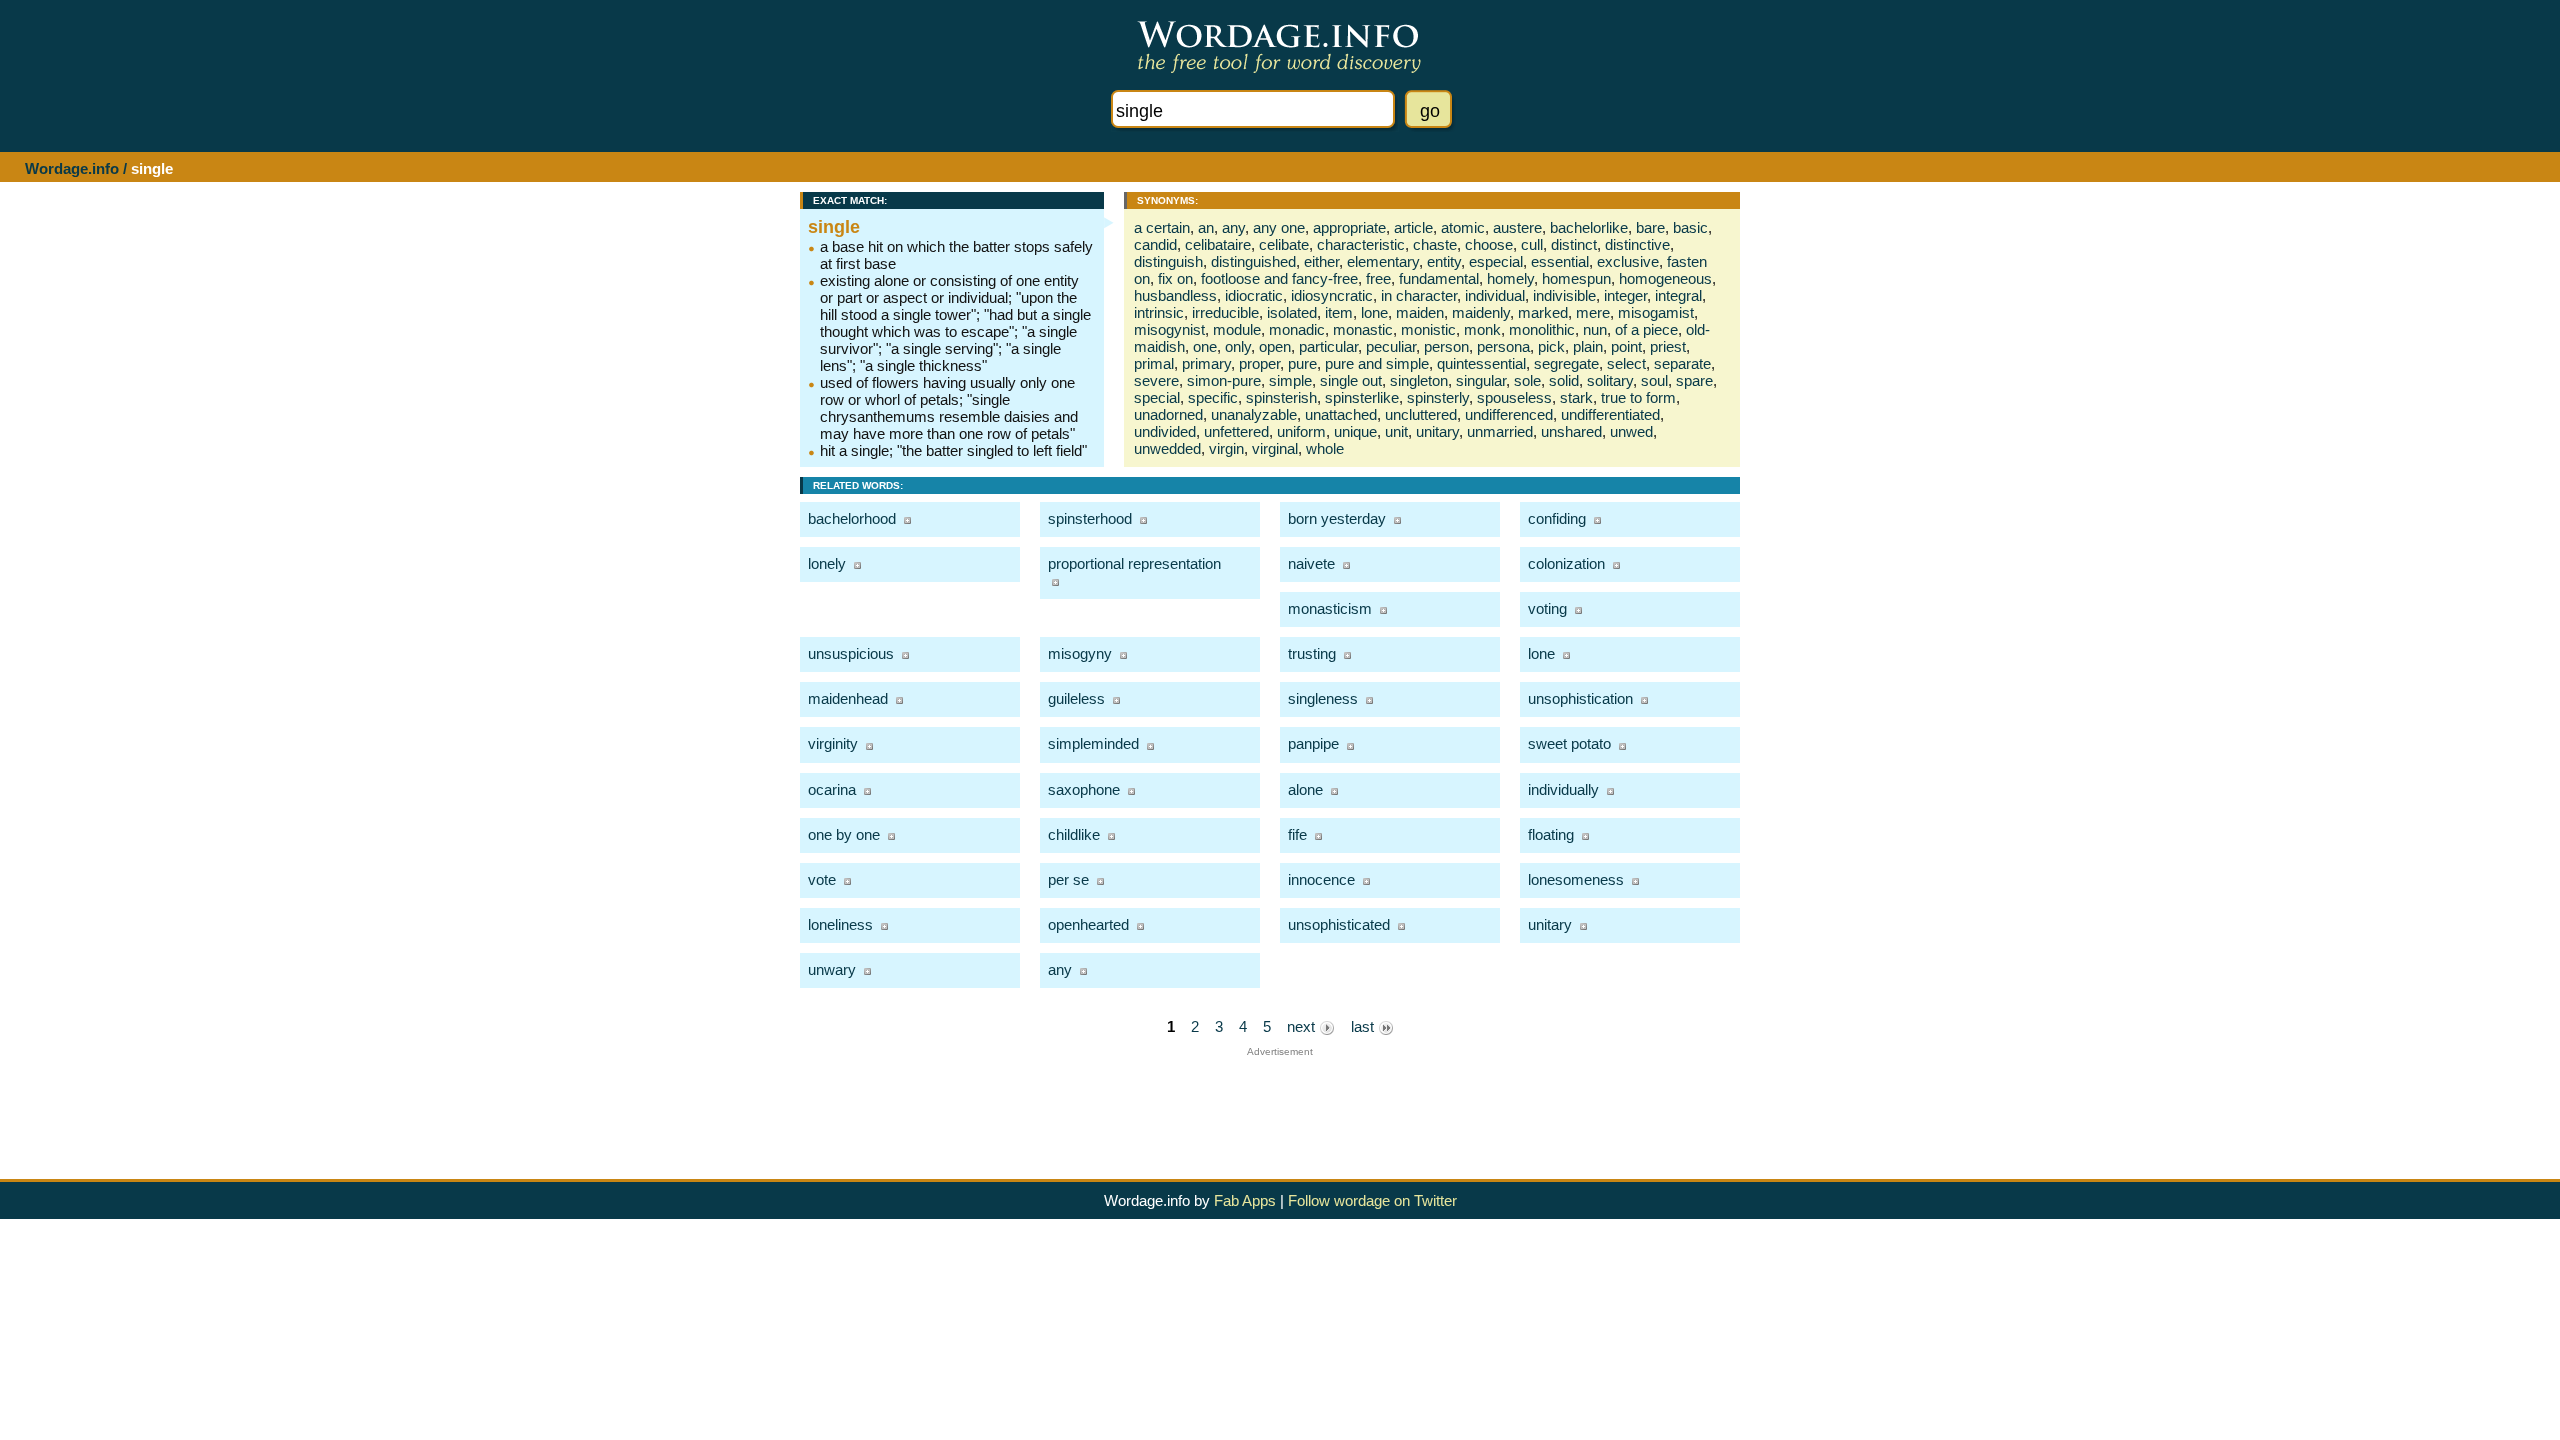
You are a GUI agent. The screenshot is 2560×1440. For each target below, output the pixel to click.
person (1446, 346)
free (1378, 278)
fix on (1175, 278)
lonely (827, 563)
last (1364, 1026)
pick (1551, 346)
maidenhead (848, 698)
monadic (1297, 329)
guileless (1076, 698)
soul (1654, 380)
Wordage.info (72, 168)
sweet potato (1569, 743)
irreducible (1225, 312)
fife (1297, 834)
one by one (844, 834)
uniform (1301, 431)
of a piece (1646, 329)
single (834, 227)
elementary (1383, 261)
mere (1593, 312)
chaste (1435, 244)
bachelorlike (1589, 227)
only (1238, 346)
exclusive (1628, 261)
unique (1355, 431)
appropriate (1349, 227)
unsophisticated (1339, 924)
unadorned (1168, 414)
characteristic (1361, 244)
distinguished (1253, 261)
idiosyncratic (1332, 295)
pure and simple (1377, 363)
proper (1259, 363)
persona (1503, 346)
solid (1564, 380)
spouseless (1514, 397)
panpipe (1313, 743)
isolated (1292, 312)
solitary (1610, 380)
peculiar (1391, 346)
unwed (1631, 431)
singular (1481, 380)
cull (1532, 244)
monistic (1428, 329)
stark (1576, 397)
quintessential (1481, 363)
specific (1213, 397)
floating (1551, 834)
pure (1302, 363)
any (1233, 227)
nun (1595, 329)
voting (1547, 608)
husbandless (1175, 295)
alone (1305, 789)
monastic (1363, 329)
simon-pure (1224, 380)
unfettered (1236, 431)
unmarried (1500, 431)
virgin (1226, 448)
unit (1396, 431)
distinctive (1637, 244)
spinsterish (1281, 397)
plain (1588, 346)
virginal (1275, 448)
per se (1068, 879)
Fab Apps (1245, 1200)
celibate (1284, 244)
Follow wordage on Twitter (1372, 1200)
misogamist (1656, 312)
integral (1678, 295)
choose (1489, 244)
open (1275, 346)
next (1303, 1026)
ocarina (832, 789)
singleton (1419, 380)
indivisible (1564, 295)
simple (1290, 380)
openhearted (1088, 924)
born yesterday (1337, 518)
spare (1694, 380)
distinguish (1168, 261)
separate (1682, 363)
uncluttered (1421, 414)
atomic (1463, 227)
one (1205, 346)
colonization (1566, 563)
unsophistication (1580, 698)
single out (1351, 380)
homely (1510, 278)
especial (1496, 261)
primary (1206, 363)
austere (1517, 227)
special (1157, 397)
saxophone (1084, 789)
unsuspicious (851, 653)
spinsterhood (1090, 518)
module (1237, 329)
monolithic (1542, 329)
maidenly (1481, 312)
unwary (832, 969)
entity (1444, 261)
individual (1495, 295)
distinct (1574, 244)
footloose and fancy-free (1279, 278)
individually (1563, 789)
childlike (1074, 834)
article (1413, 227)
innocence (1321, 879)
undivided (1165, 431)
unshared (1571, 431)
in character (1419, 295)
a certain (1162, 227)
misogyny (1080, 653)
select (1626, 363)
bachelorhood (852, 518)
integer (1625, 295)
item (1339, 312)
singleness (1323, 698)
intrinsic (1159, 312)
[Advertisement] (1280, 1102)
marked (1543, 312)
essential (1560, 261)
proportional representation (1134, 563)
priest (1668, 346)
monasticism (1330, 608)
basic (1690, 227)
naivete (1311, 563)
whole (1325, 448)
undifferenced (1509, 414)
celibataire (1218, 244)
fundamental (1439, 278)
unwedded (1167, 448)
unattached (1341, 414)
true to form (1638, 397)
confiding (1557, 518)
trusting (1312, 653)
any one (1279, 227)
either (1321, 261)
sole (1527, 380)
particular (1328, 346)
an (1206, 227)
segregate (1566, 363)
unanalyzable (1254, 414)
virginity (833, 743)
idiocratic (1254, 295)
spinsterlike (1362, 397)
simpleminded (1093, 743)
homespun (1576, 278)
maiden (1420, 312)
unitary (1437, 431)
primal (1154, 363)
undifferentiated (1610, 414)
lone (1374, 312)
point (1626, 346)
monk (1482, 329)
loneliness (840, 924)
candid (1155, 244)
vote (822, 879)
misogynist (1169, 329)
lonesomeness (1576, 879)
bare (1650, 227)
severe (1156, 380)
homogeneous (1665, 278)
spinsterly (1438, 397)
